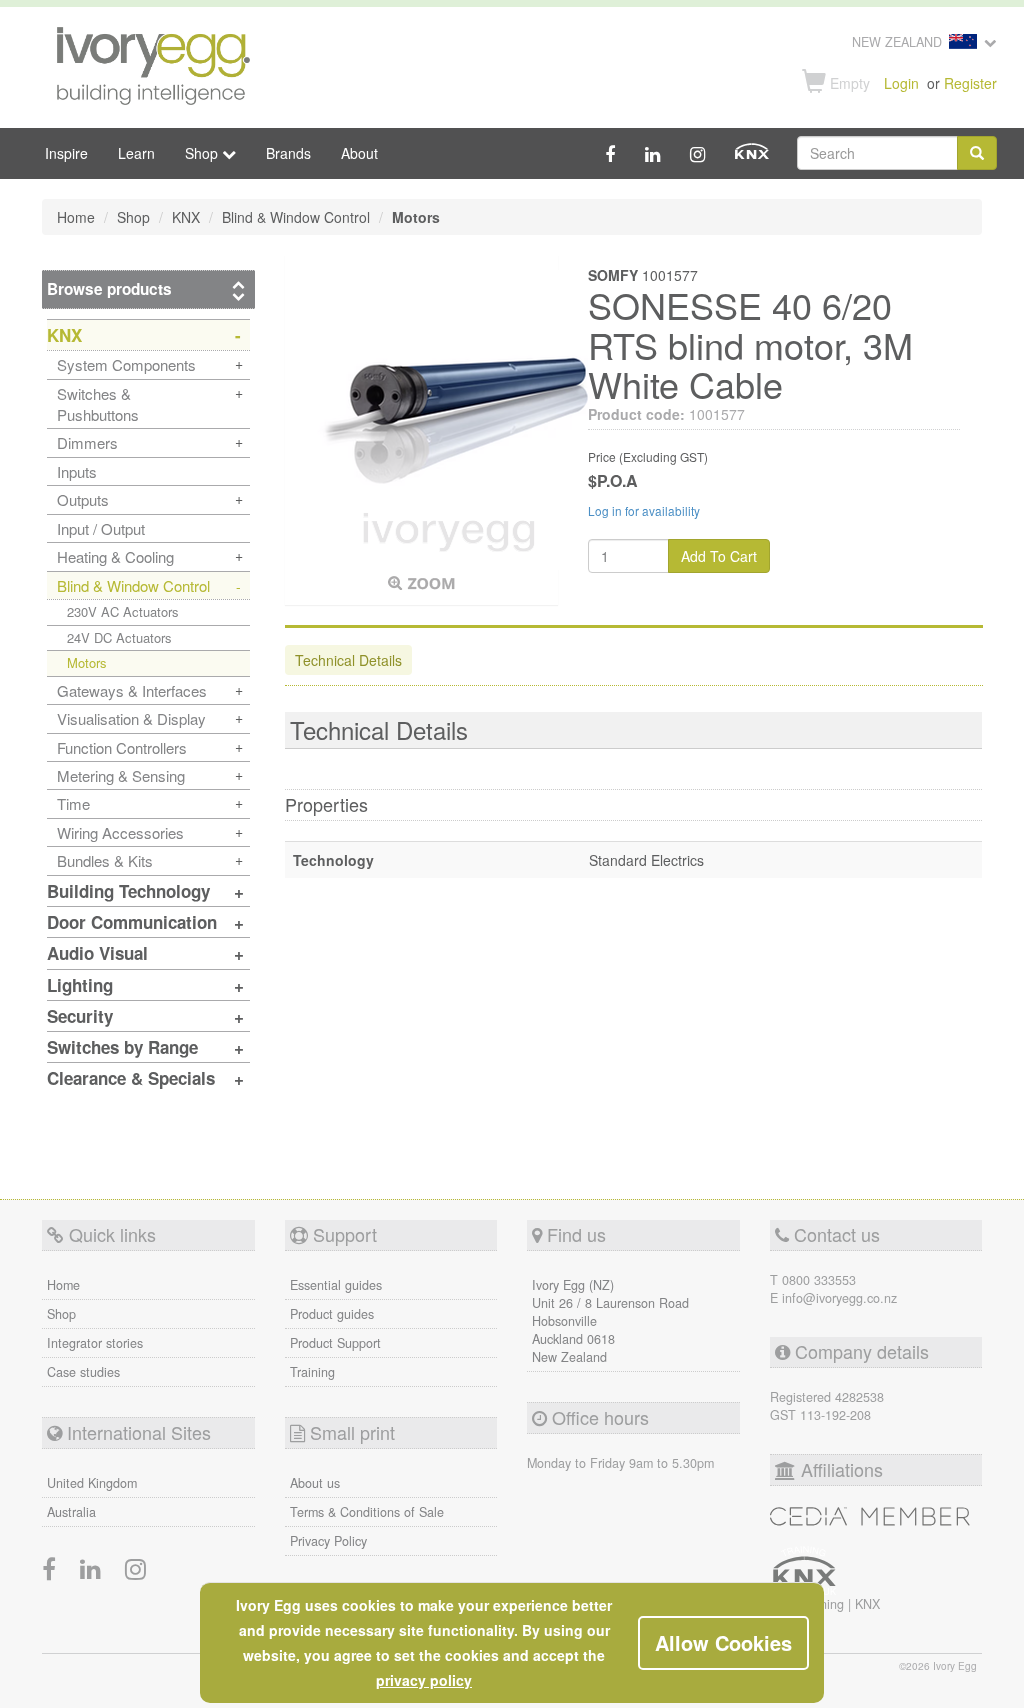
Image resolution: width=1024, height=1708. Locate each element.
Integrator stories (95, 1343)
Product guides (332, 1314)
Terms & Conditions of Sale (367, 1512)
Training (312, 1372)
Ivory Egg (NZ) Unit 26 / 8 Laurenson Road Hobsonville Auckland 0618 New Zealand (610, 1321)
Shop (61, 1314)
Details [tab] (348, 660)
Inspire (66, 153)
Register (970, 83)
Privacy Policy (328, 1541)
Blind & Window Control (133, 585)
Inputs (77, 471)
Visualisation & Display (131, 718)
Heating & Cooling (115, 556)
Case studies (83, 1372)
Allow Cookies (723, 1642)
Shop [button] (203, 153)
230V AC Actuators (123, 611)
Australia (71, 1512)
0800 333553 (819, 1280)
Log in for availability (644, 510)
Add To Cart (719, 556)
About (359, 153)
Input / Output (101, 528)
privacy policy (424, 1680)
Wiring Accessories (120, 832)
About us (315, 1483)
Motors (87, 662)
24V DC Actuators (119, 637)
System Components (126, 364)
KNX (867, 1604)
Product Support (335, 1343)
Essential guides (336, 1285)
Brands (288, 153)
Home (63, 1285)
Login (901, 83)
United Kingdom (92, 1483)
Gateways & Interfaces (132, 690)
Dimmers (87, 442)
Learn (136, 153)
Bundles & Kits (105, 860)
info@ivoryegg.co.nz (839, 1298)
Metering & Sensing (121, 775)
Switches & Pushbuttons (98, 404)
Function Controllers (122, 747)
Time (73, 803)
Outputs (83, 499)
